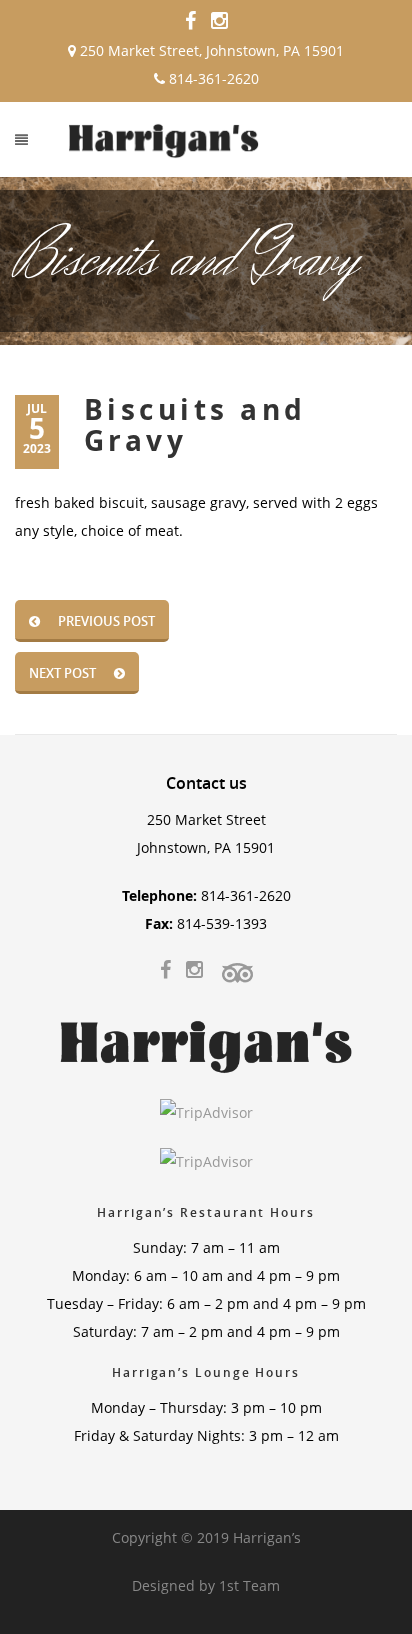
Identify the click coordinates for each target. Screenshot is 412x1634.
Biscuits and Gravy (195, 425)
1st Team (249, 1585)
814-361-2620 (212, 78)
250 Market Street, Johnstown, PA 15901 (210, 50)
